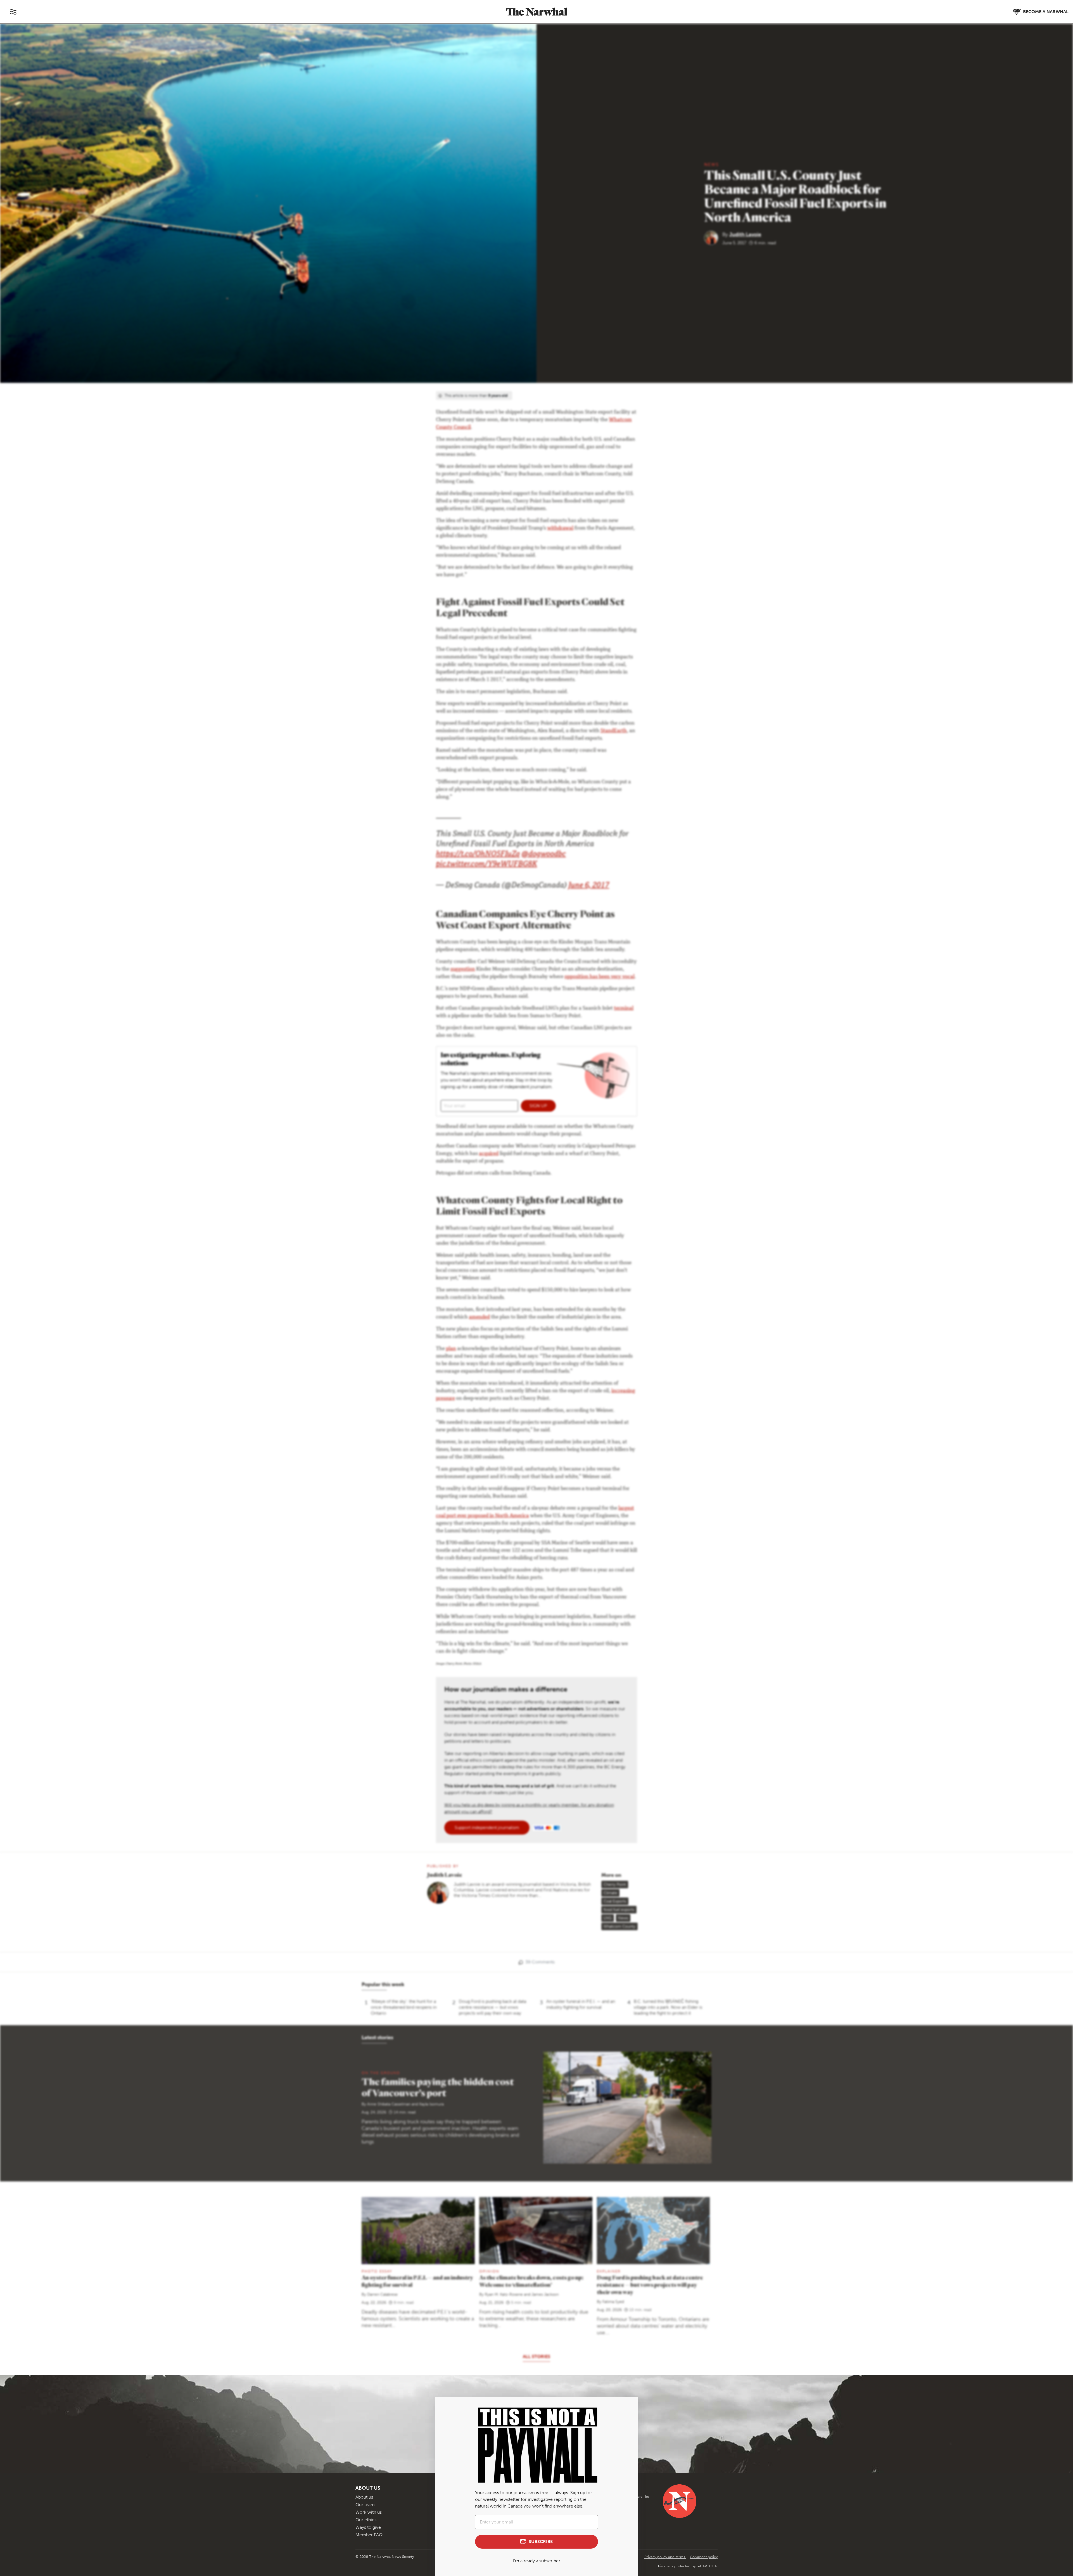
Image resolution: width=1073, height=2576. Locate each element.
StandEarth (614, 731)
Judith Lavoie (745, 234)
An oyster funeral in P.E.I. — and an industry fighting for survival (581, 2004)
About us (364, 2497)
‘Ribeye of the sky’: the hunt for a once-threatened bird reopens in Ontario (404, 2007)
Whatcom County (619, 1926)
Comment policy (704, 2557)
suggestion (463, 969)
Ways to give (368, 2527)
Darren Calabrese (382, 2294)
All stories (536, 2356)
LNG (608, 1918)
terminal (624, 1009)
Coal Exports (615, 1901)
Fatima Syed (613, 2302)
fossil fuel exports (619, 1910)
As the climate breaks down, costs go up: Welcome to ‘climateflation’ (531, 2281)
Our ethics (366, 2520)
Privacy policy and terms (665, 2557)
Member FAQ (369, 2535)
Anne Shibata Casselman (389, 2104)
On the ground (381, 2073)
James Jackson (545, 2294)
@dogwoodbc (544, 855)
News (712, 164)
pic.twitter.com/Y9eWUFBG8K (486, 865)
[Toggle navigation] (13, 12)
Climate (610, 1893)
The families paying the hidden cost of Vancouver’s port (438, 2087)
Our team (365, 2505)
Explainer (609, 2271)
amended (479, 1317)
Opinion (489, 2271)
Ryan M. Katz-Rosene (504, 2294)
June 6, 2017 (589, 886)
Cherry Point (615, 1884)
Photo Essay (377, 2271)
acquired (489, 1154)
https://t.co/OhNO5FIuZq (478, 855)
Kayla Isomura (431, 2104)
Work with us (369, 2512)
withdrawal (560, 528)
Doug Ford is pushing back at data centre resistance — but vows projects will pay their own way (492, 2007)
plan (451, 1349)
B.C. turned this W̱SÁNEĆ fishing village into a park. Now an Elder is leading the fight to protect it (668, 2007)
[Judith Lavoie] (713, 237)
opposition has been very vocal (600, 977)
